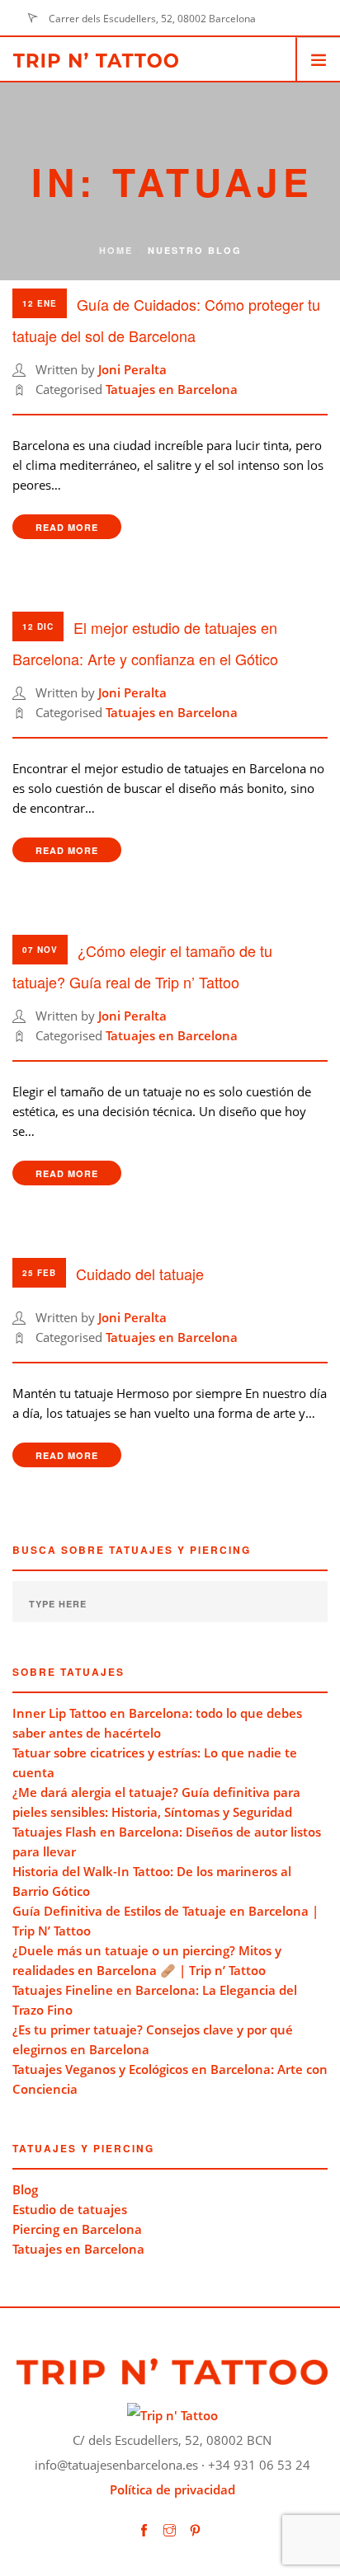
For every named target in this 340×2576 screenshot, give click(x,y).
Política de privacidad (172, 2489)
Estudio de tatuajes (70, 2209)
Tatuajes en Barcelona (172, 389)
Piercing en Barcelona (77, 2229)
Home (116, 250)
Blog (25, 2189)
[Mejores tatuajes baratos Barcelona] (172, 2414)
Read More (67, 527)
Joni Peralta (132, 369)
